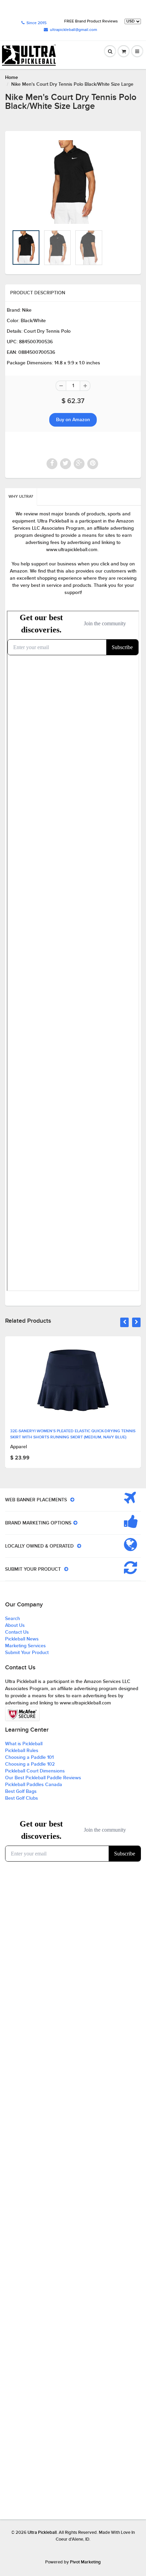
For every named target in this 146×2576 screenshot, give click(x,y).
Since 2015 (36, 23)
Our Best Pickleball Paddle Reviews (43, 1778)
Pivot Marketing (85, 2562)
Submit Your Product (27, 1653)
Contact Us (17, 1632)
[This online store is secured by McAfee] (22, 1714)
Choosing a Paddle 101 (29, 1757)
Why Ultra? (21, 497)
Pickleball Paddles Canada (34, 1785)
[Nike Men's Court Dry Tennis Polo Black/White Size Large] (73, 182)
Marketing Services (25, 1646)
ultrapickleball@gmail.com (74, 30)
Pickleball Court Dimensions (35, 1771)
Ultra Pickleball (42, 2533)
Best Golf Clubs (22, 1798)
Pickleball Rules (22, 1751)
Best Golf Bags (21, 1791)
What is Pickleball (24, 1744)
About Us (15, 1625)
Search (13, 1619)
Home (12, 78)
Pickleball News (22, 1639)
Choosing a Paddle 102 (30, 1764)
